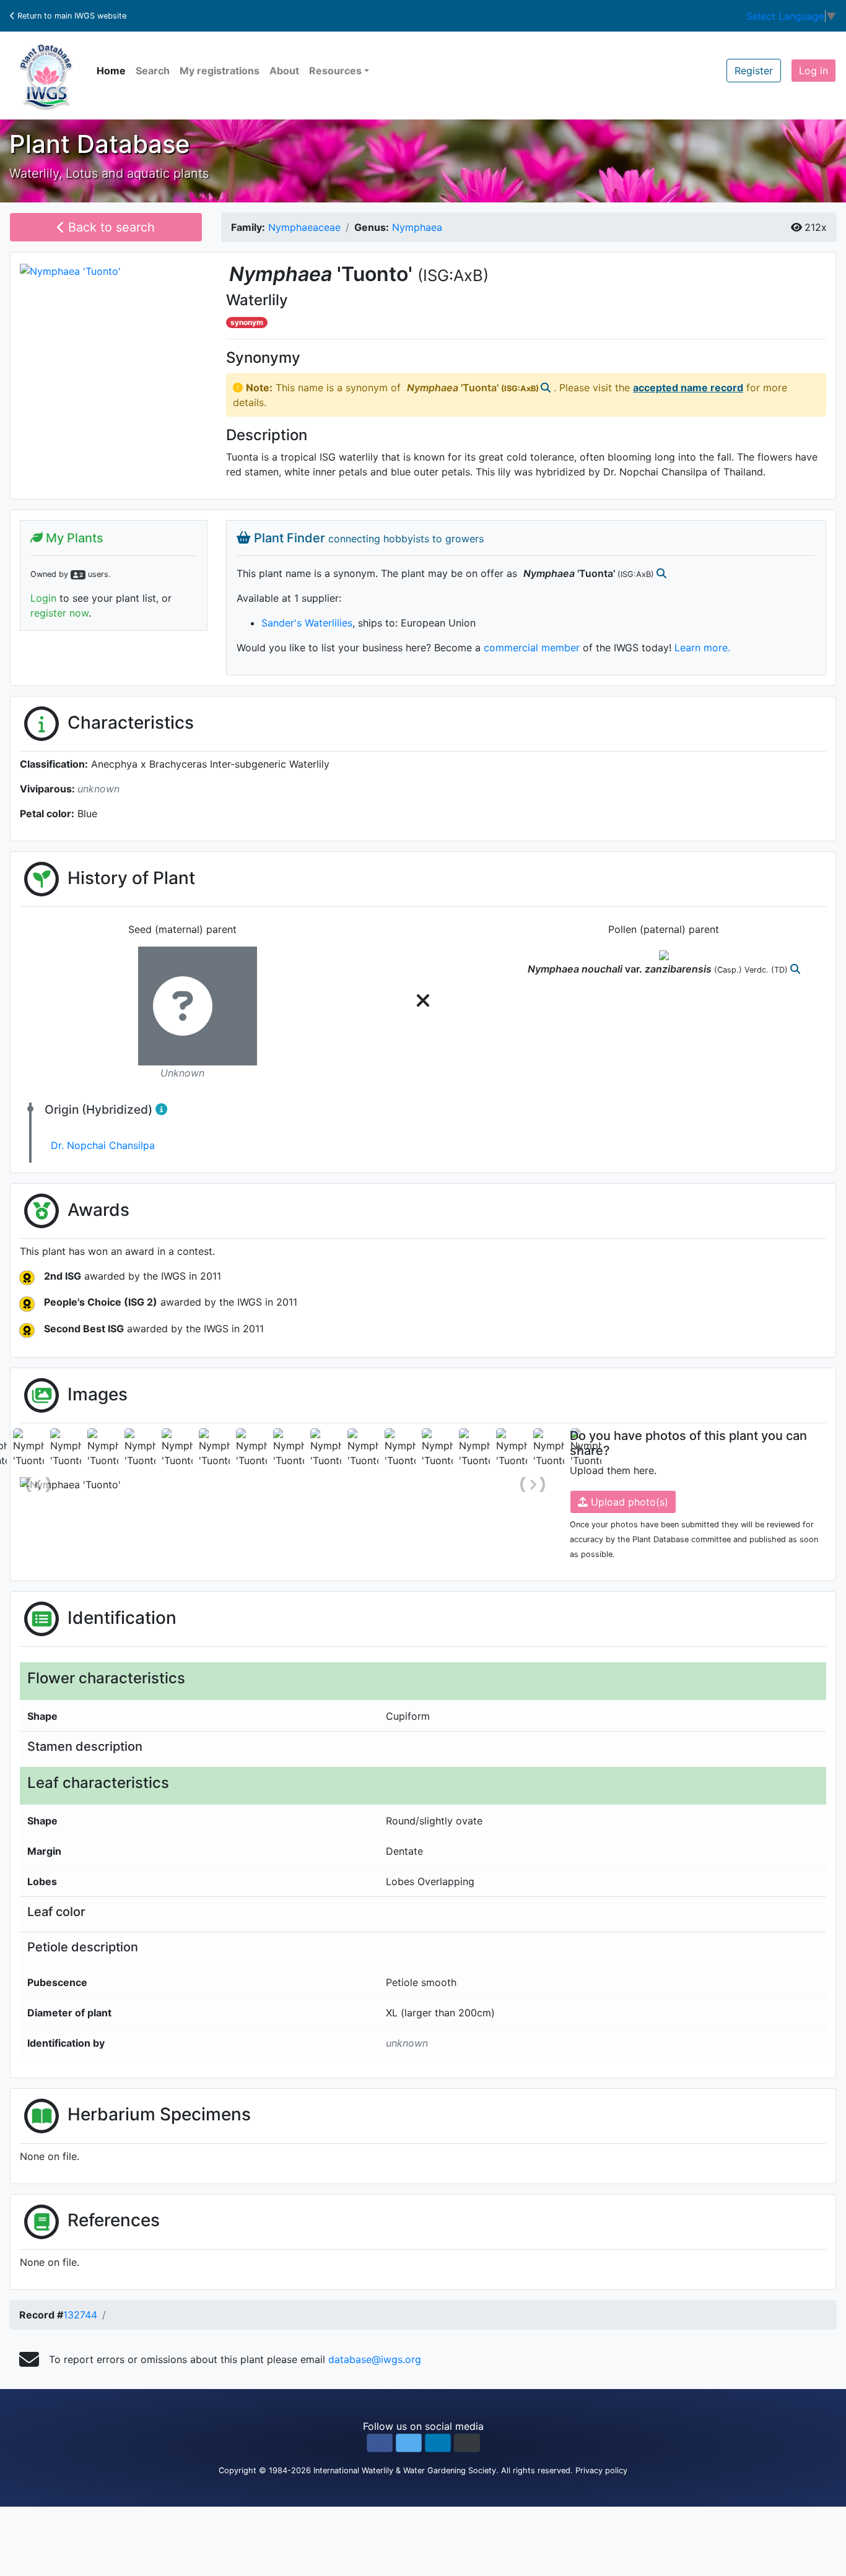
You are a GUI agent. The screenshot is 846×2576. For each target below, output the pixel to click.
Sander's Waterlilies (307, 623)
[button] (380, 2443)
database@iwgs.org (375, 2359)
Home (111, 71)
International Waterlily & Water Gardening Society (405, 2470)
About (284, 71)
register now (59, 613)
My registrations (220, 71)
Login (43, 598)
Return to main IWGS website (71, 16)
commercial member (532, 648)
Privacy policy (601, 2470)
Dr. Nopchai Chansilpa (103, 1145)
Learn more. (702, 648)
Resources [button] (335, 71)
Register (754, 71)
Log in (813, 71)
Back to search (110, 227)
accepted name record (688, 388)
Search (153, 71)
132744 (80, 2315)
